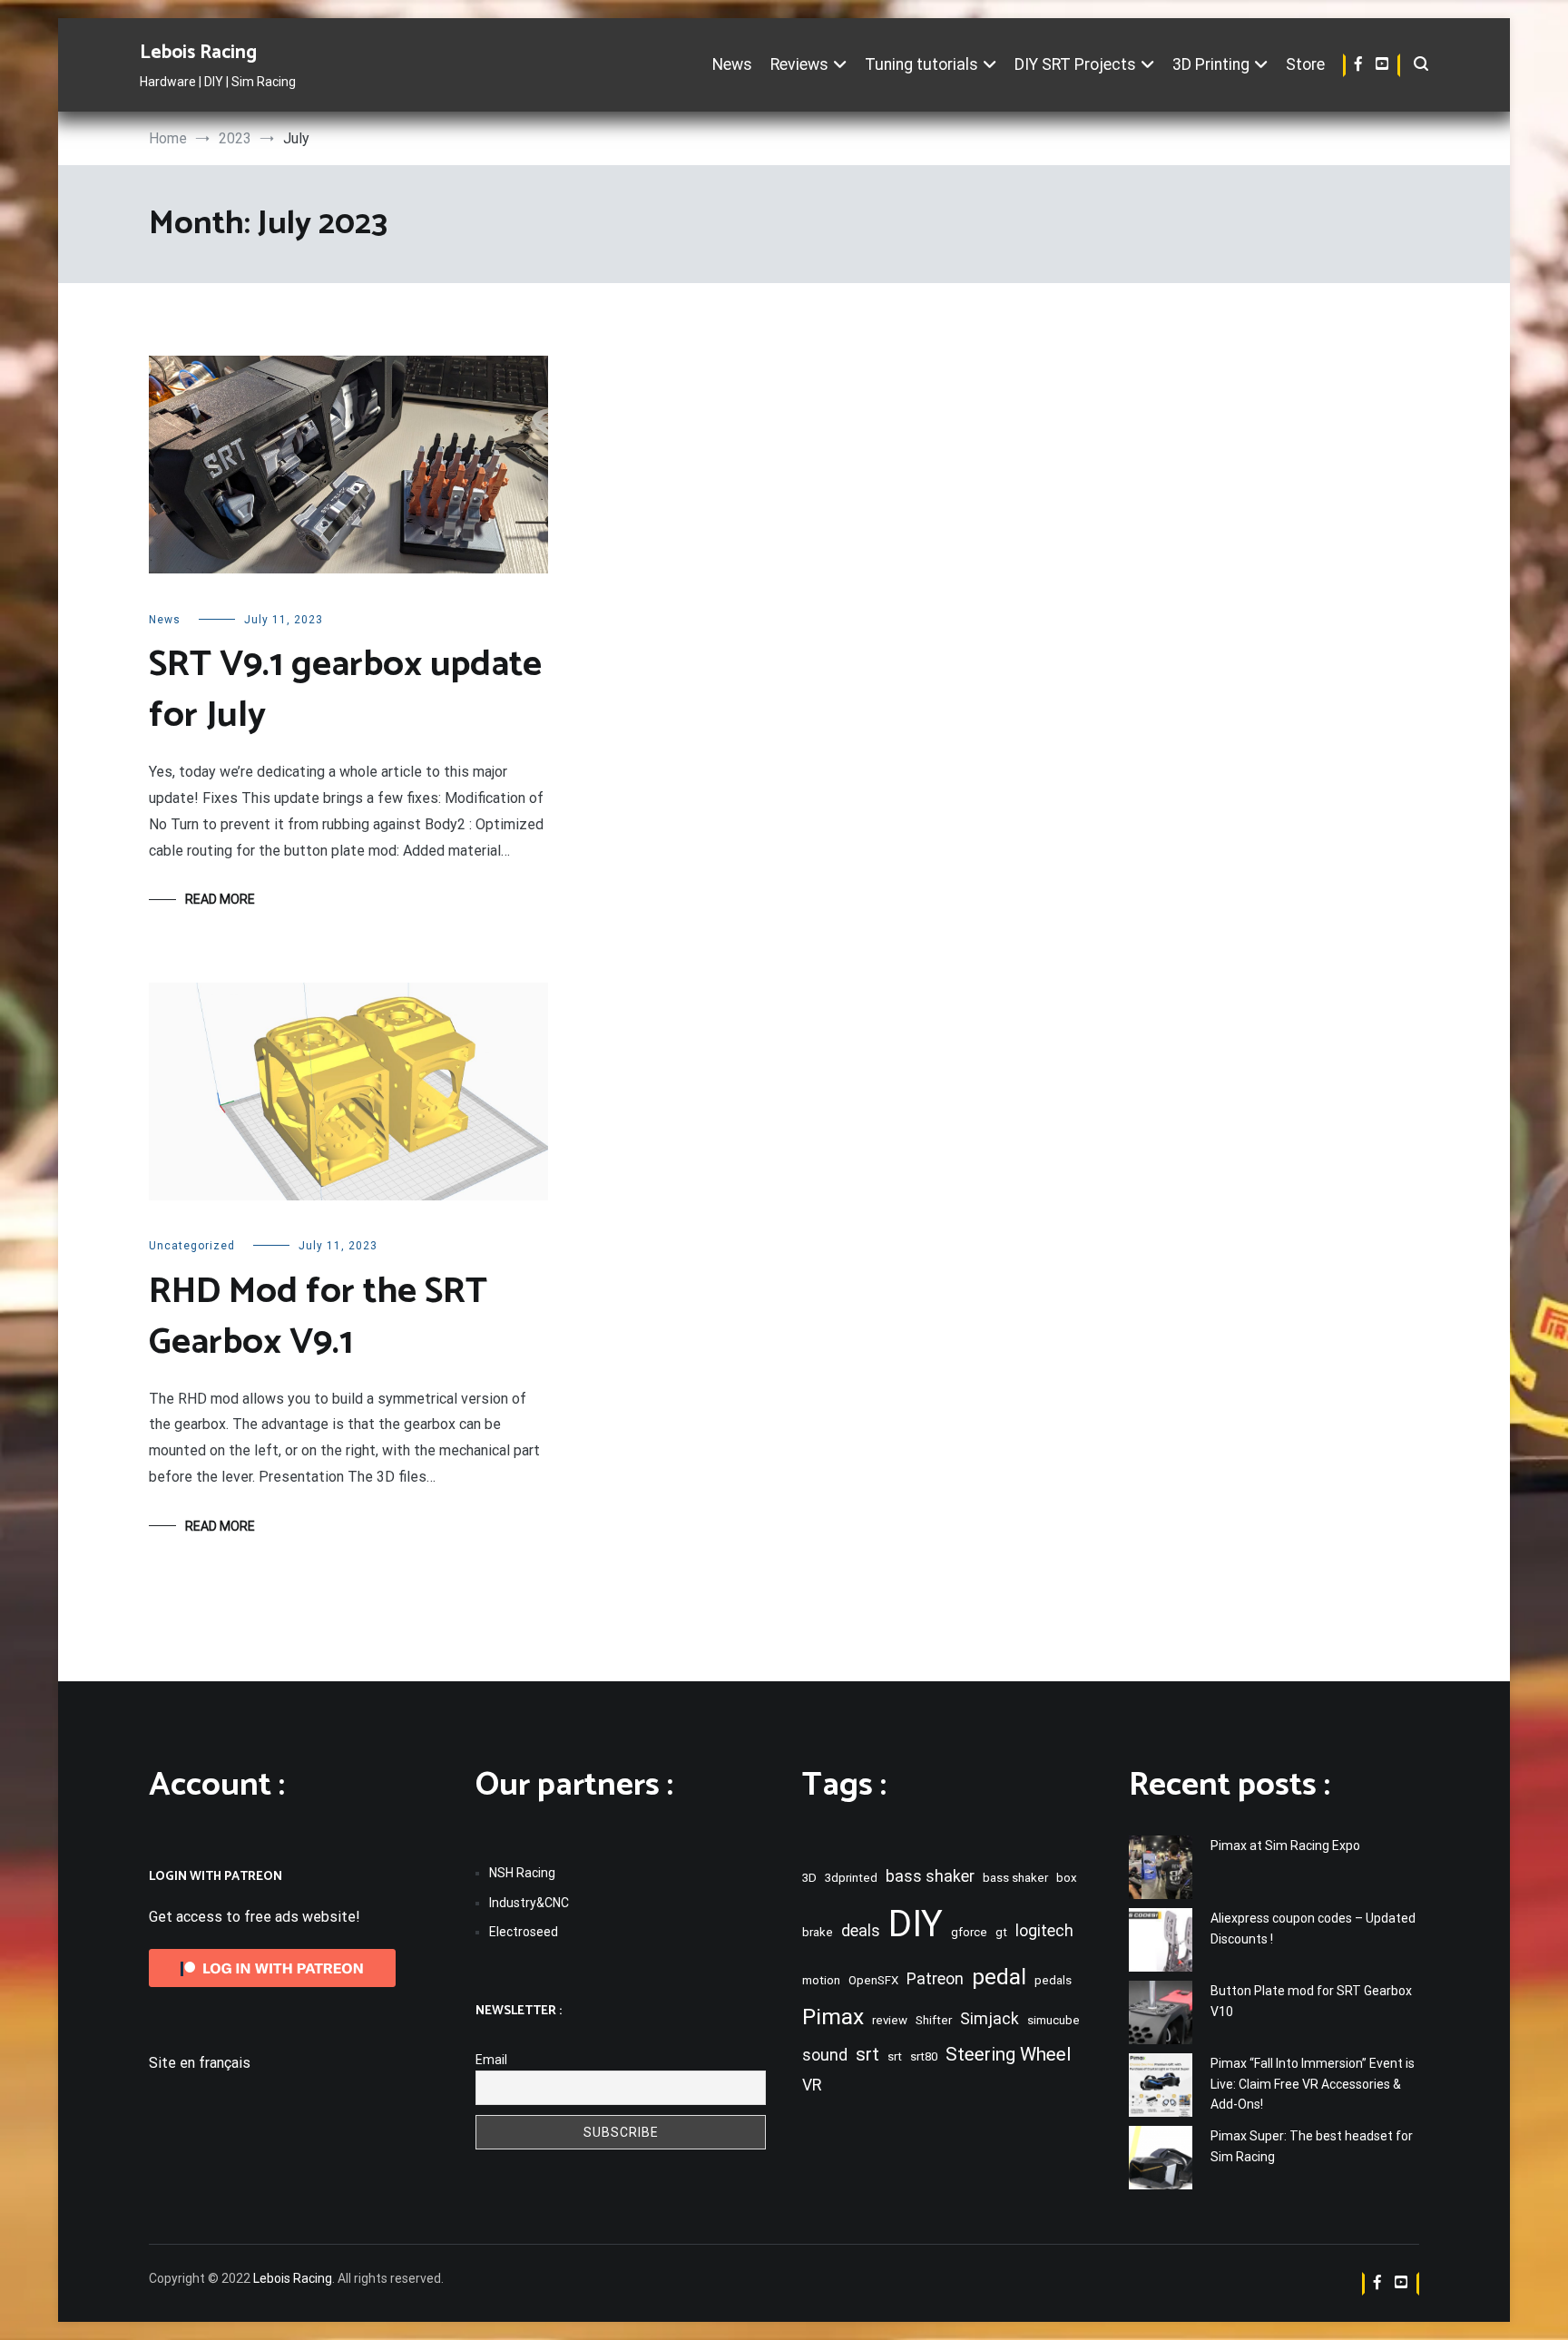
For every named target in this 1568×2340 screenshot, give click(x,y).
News (732, 64)
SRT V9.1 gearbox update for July (345, 690)
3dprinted (851, 1878)
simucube (1053, 2020)
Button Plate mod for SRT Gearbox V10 (1311, 2001)
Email (491, 2060)
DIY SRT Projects (1075, 64)
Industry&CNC (529, 1903)
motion (821, 1980)
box (1067, 1878)
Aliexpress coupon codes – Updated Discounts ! (1313, 1928)
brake (818, 1932)
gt (1001, 1932)
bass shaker (930, 1876)
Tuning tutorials (921, 64)
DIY (916, 1924)
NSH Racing (522, 1873)
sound (825, 2055)
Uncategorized (192, 1246)
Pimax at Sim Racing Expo (1285, 1846)
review (890, 2020)
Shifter (934, 2020)
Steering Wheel (1008, 2054)
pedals (1053, 1980)
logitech (1044, 1931)
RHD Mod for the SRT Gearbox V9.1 (318, 1317)
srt (867, 2054)
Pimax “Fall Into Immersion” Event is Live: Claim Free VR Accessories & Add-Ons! (1313, 2084)
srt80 (924, 2056)
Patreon (935, 1979)
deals (861, 1931)
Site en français (200, 2063)
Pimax (833, 2017)
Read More (220, 899)
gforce (969, 1932)
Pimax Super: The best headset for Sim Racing (1312, 2146)
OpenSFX (873, 1980)
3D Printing (1211, 64)
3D (809, 1878)
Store (1305, 64)
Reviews (799, 64)
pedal (999, 1977)
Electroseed (524, 1932)
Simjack (990, 2019)
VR (812, 2085)
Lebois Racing (198, 53)
